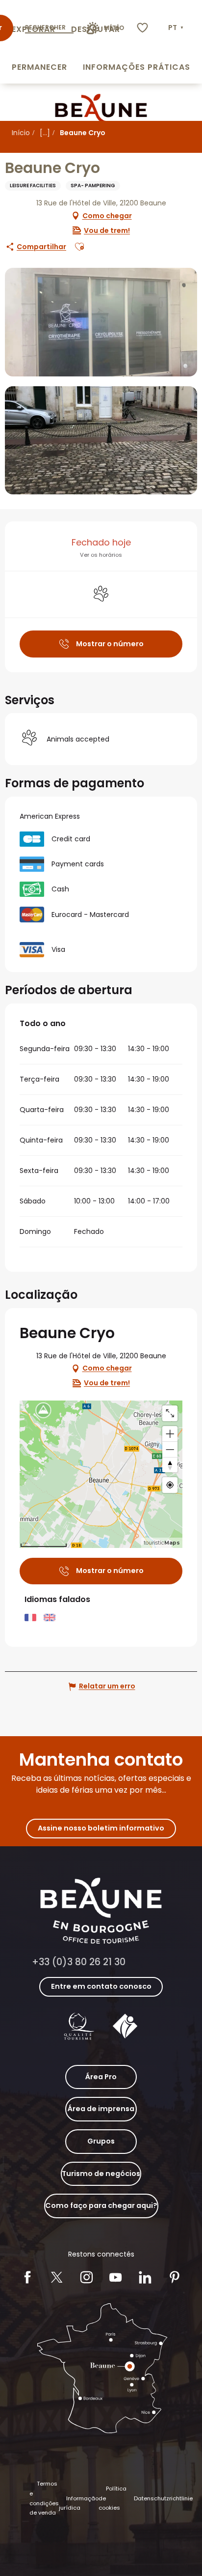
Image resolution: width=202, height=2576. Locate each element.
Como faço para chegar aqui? (101, 2205)
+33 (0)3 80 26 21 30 (79, 1962)
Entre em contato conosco (101, 1986)
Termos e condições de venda (44, 2498)
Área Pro (101, 2077)
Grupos (101, 2141)
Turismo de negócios (101, 2174)
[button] (177, 28)
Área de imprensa (101, 2109)
